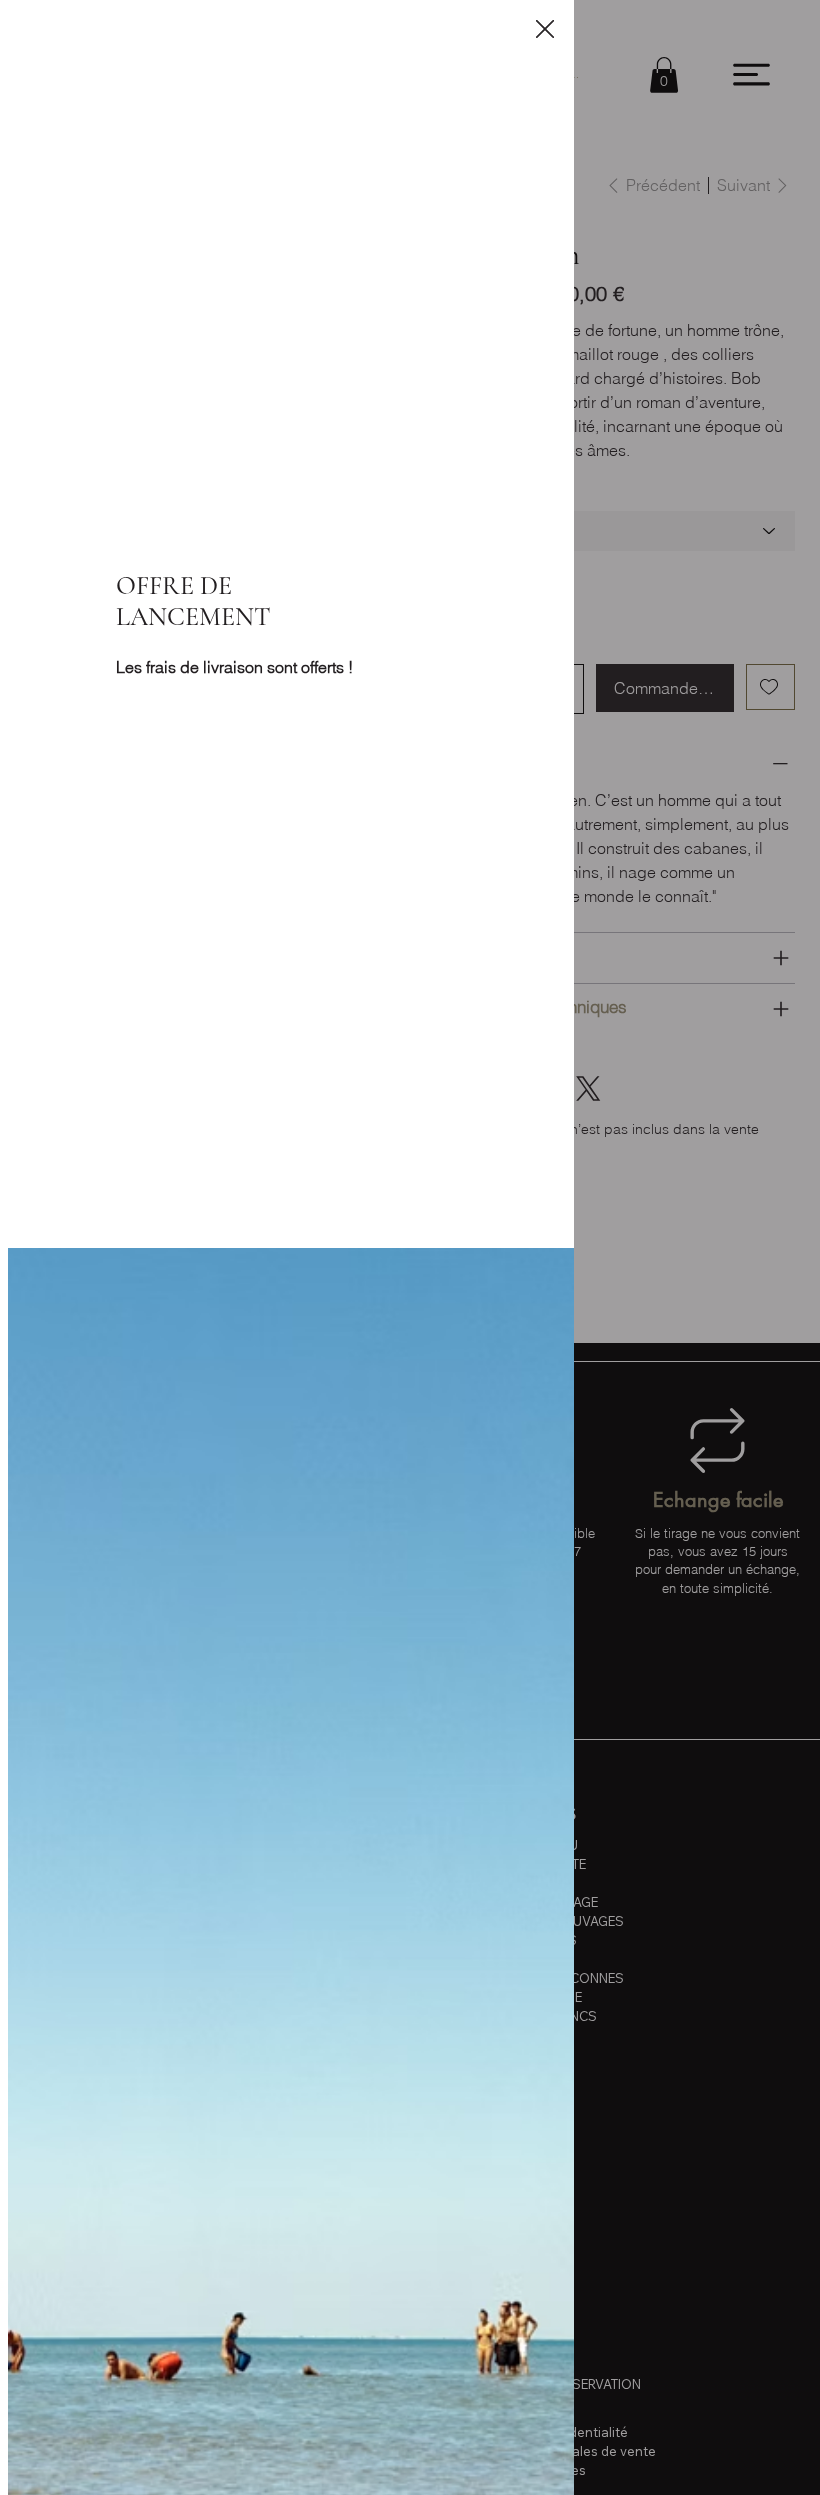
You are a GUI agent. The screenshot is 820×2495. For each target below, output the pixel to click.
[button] (545, 30)
